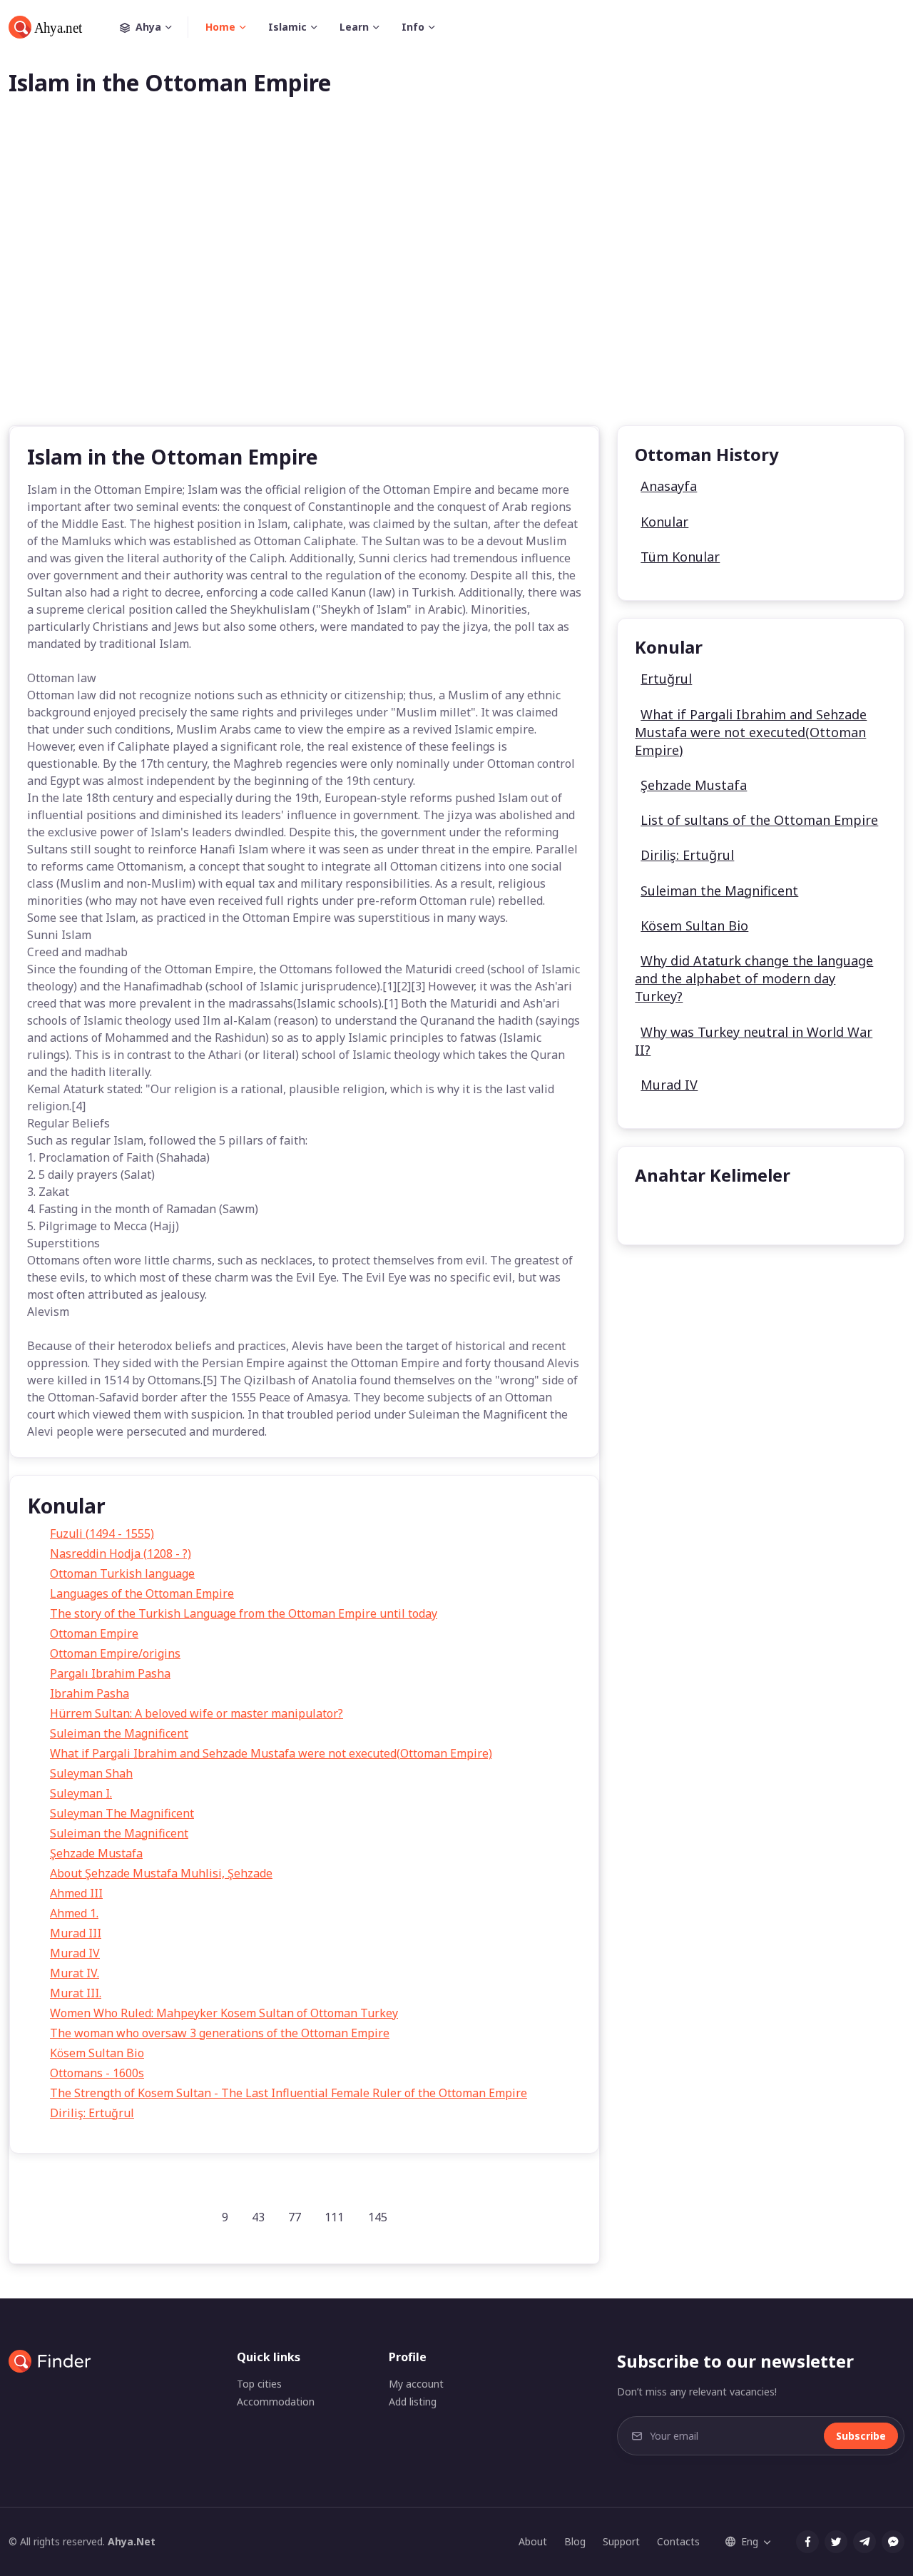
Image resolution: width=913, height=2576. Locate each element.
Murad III (76, 1933)
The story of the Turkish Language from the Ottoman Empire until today (244, 1613)
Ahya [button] (148, 27)
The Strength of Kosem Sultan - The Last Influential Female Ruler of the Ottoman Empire (289, 2093)
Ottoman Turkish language (122, 1573)
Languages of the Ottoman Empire (142, 1593)
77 (295, 2217)
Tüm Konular (680, 557)
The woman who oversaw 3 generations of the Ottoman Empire (220, 2033)
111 (334, 2217)
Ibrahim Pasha (90, 1693)
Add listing (413, 2402)
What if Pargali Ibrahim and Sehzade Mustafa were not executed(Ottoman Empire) (271, 1753)
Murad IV (75, 1953)
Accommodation (276, 2402)
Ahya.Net (132, 2541)
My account (416, 2384)
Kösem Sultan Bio (97, 2053)
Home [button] (220, 27)
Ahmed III (76, 1893)
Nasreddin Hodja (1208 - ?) (121, 1553)
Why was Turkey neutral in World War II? (754, 1041)
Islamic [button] (287, 27)
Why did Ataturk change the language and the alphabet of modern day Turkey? (754, 978)
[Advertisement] (456, 284)
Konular (664, 522)
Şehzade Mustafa (96, 1853)
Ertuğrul (666, 679)
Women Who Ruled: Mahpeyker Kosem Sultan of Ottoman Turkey (224, 2013)
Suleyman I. (81, 1793)
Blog (575, 2541)
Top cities (259, 2384)
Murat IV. (75, 1973)
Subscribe (861, 2436)
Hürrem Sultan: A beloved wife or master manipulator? (197, 1713)
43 (258, 2217)
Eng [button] (750, 2541)
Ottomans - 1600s (97, 2073)
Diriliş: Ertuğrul (92, 2113)
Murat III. (76, 1993)
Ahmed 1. (74, 1913)
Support (621, 2541)
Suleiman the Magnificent (119, 1733)
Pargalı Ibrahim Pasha (110, 1673)
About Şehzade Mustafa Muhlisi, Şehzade (161, 1873)
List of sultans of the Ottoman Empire (759, 820)
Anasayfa (669, 486)
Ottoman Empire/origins (115, 1653)
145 (378, 2217)
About (533, 2541)
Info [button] (413, 27)
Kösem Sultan (682, 1211)
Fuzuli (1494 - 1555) (102, 1533)
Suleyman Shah (91, 1773)
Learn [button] (354, 27)
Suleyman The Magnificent (122, 1813)
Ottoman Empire (94, 1633)
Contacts (678, 2541)
